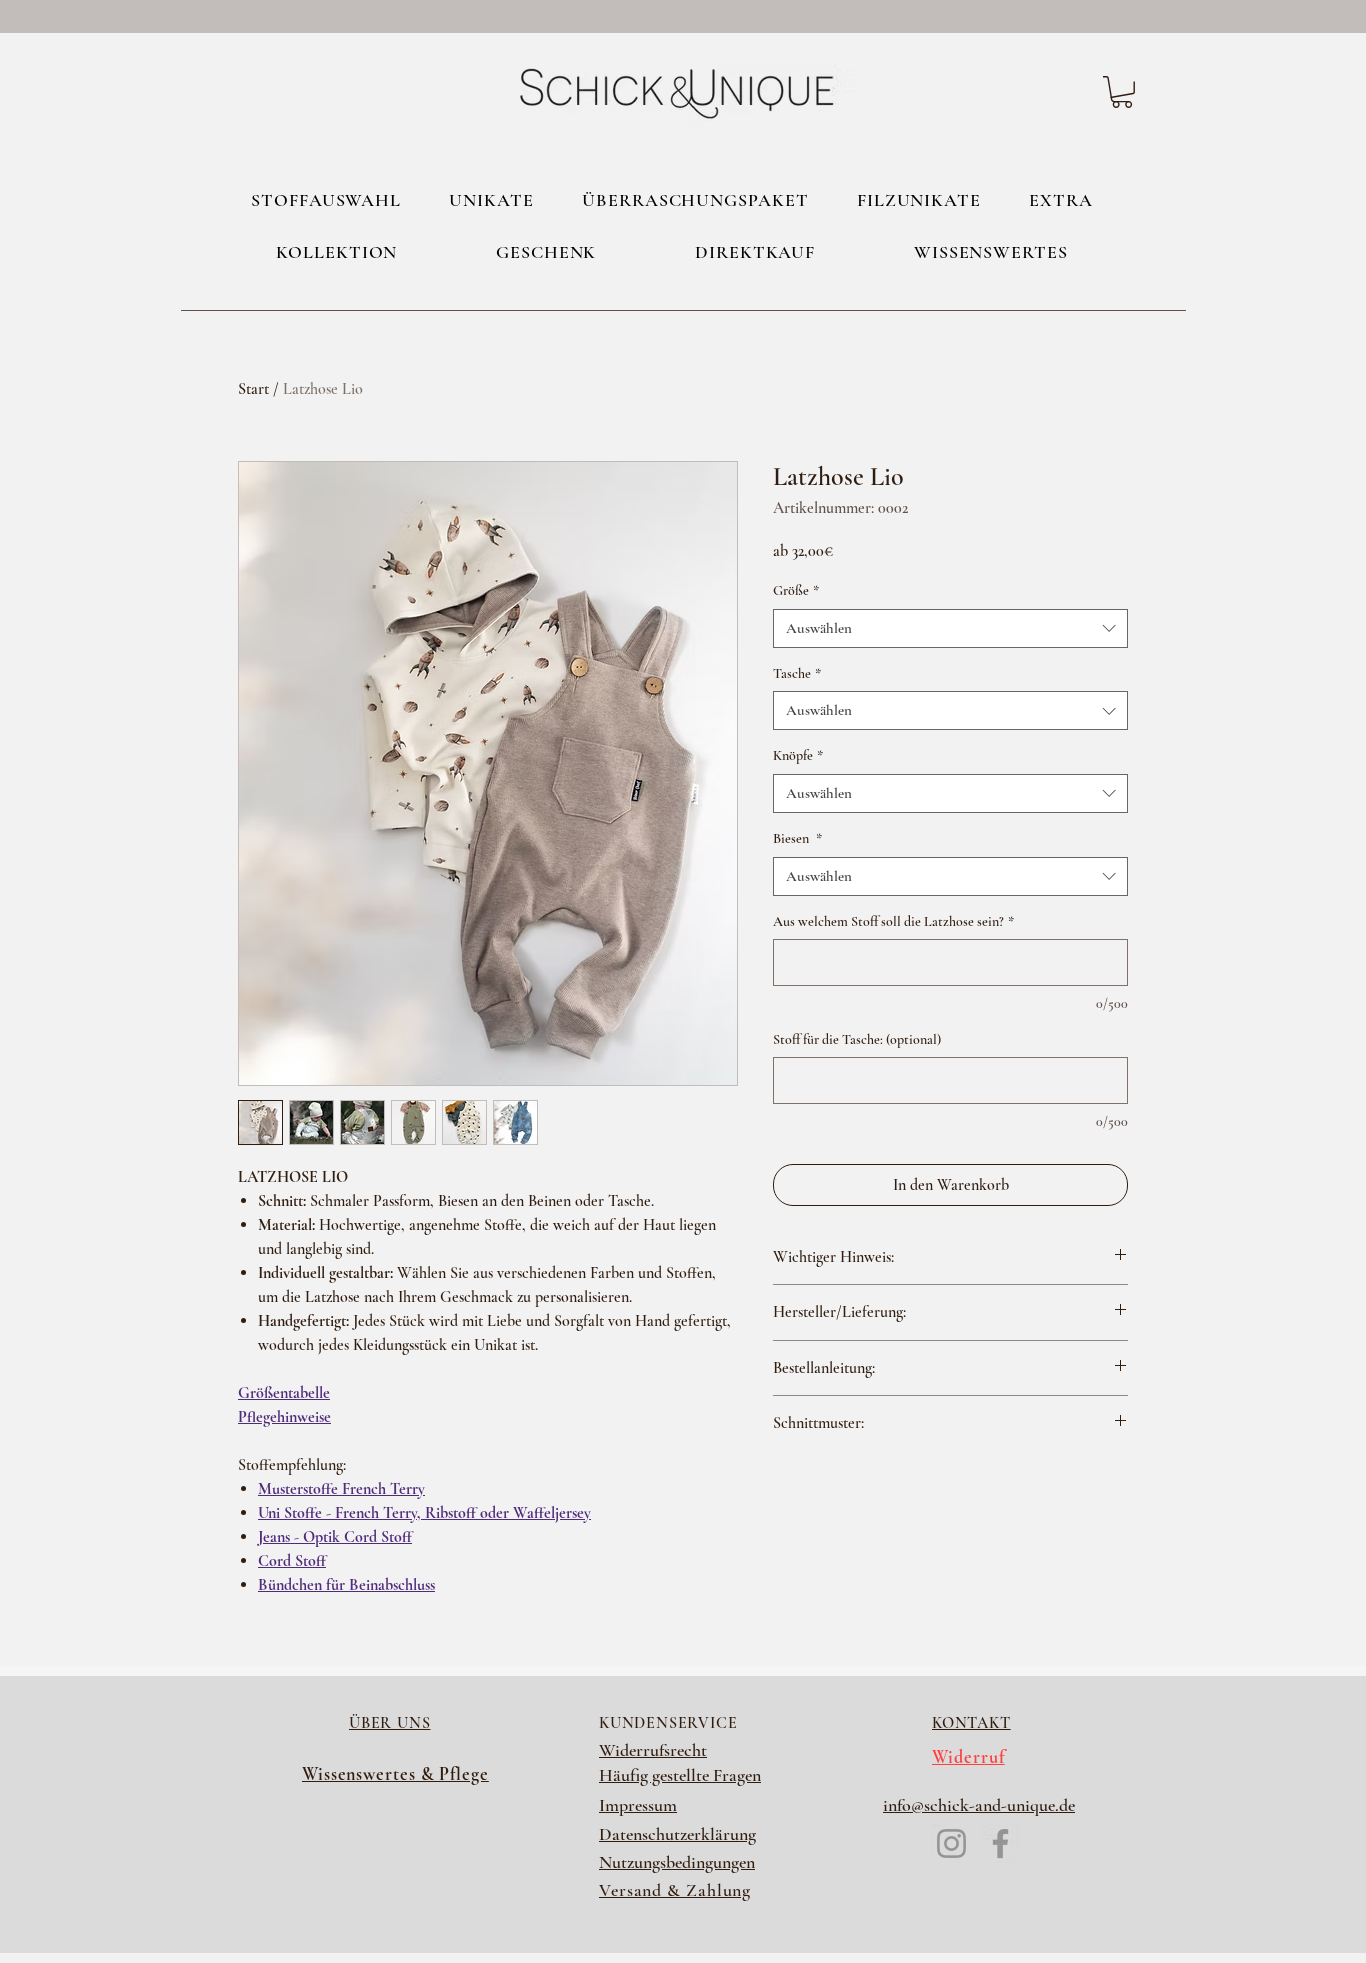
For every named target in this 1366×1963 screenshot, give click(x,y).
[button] (1122, 92)
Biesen (797, 838)
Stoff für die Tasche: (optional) (857, 1039)
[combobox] (950, 628)
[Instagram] (951, 1843)
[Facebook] (1000, 1843)
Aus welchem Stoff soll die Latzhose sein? (893, 921)
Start (253, 389)
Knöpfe (798, 755)
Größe (796, 590)
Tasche (797, 673)
